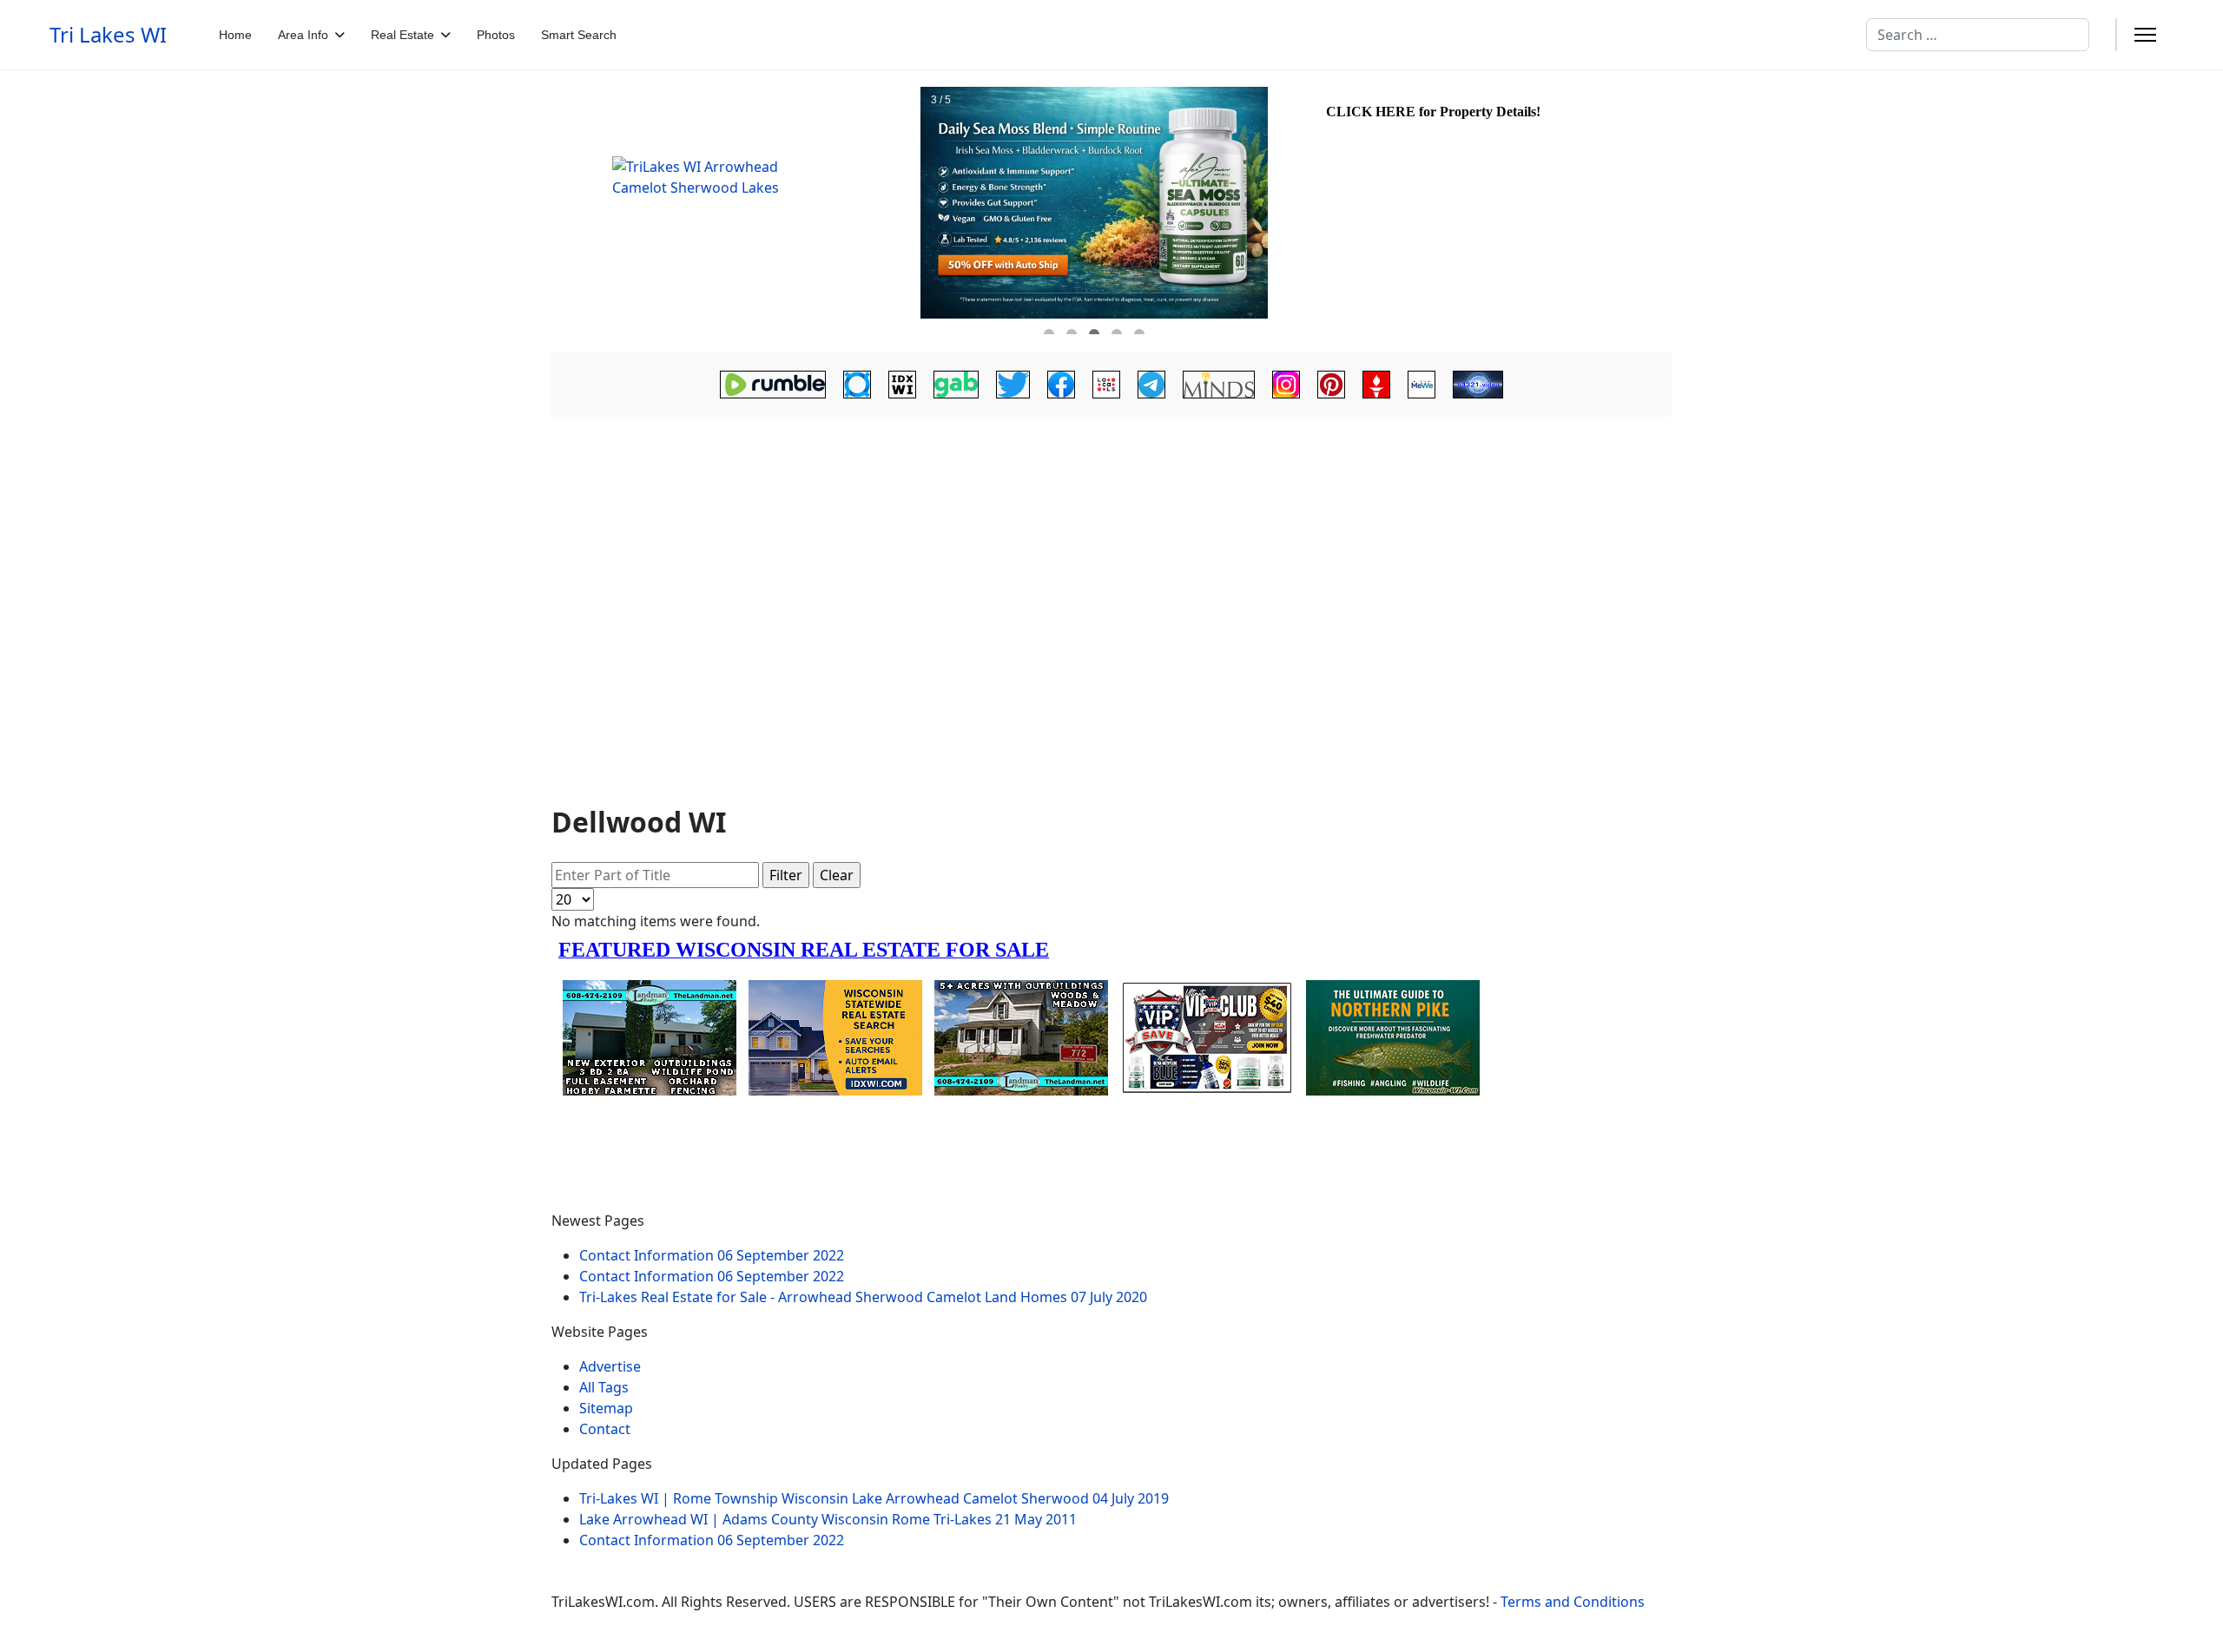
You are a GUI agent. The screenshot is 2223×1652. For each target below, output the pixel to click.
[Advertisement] (1111, 566)
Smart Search (579, 35)
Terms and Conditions (1573, 1602)
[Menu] (2145, 35)
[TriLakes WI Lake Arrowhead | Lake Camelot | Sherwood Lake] (734, 211)
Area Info (303, 35)
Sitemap (606, 1408)
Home (235, 35)
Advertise (610, 1366)
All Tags (604, 1387)
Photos (496, 35)
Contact (605, 1429)
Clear (837, 875)
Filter (786, 875)
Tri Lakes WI (108, 35)
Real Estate (402, 35)
